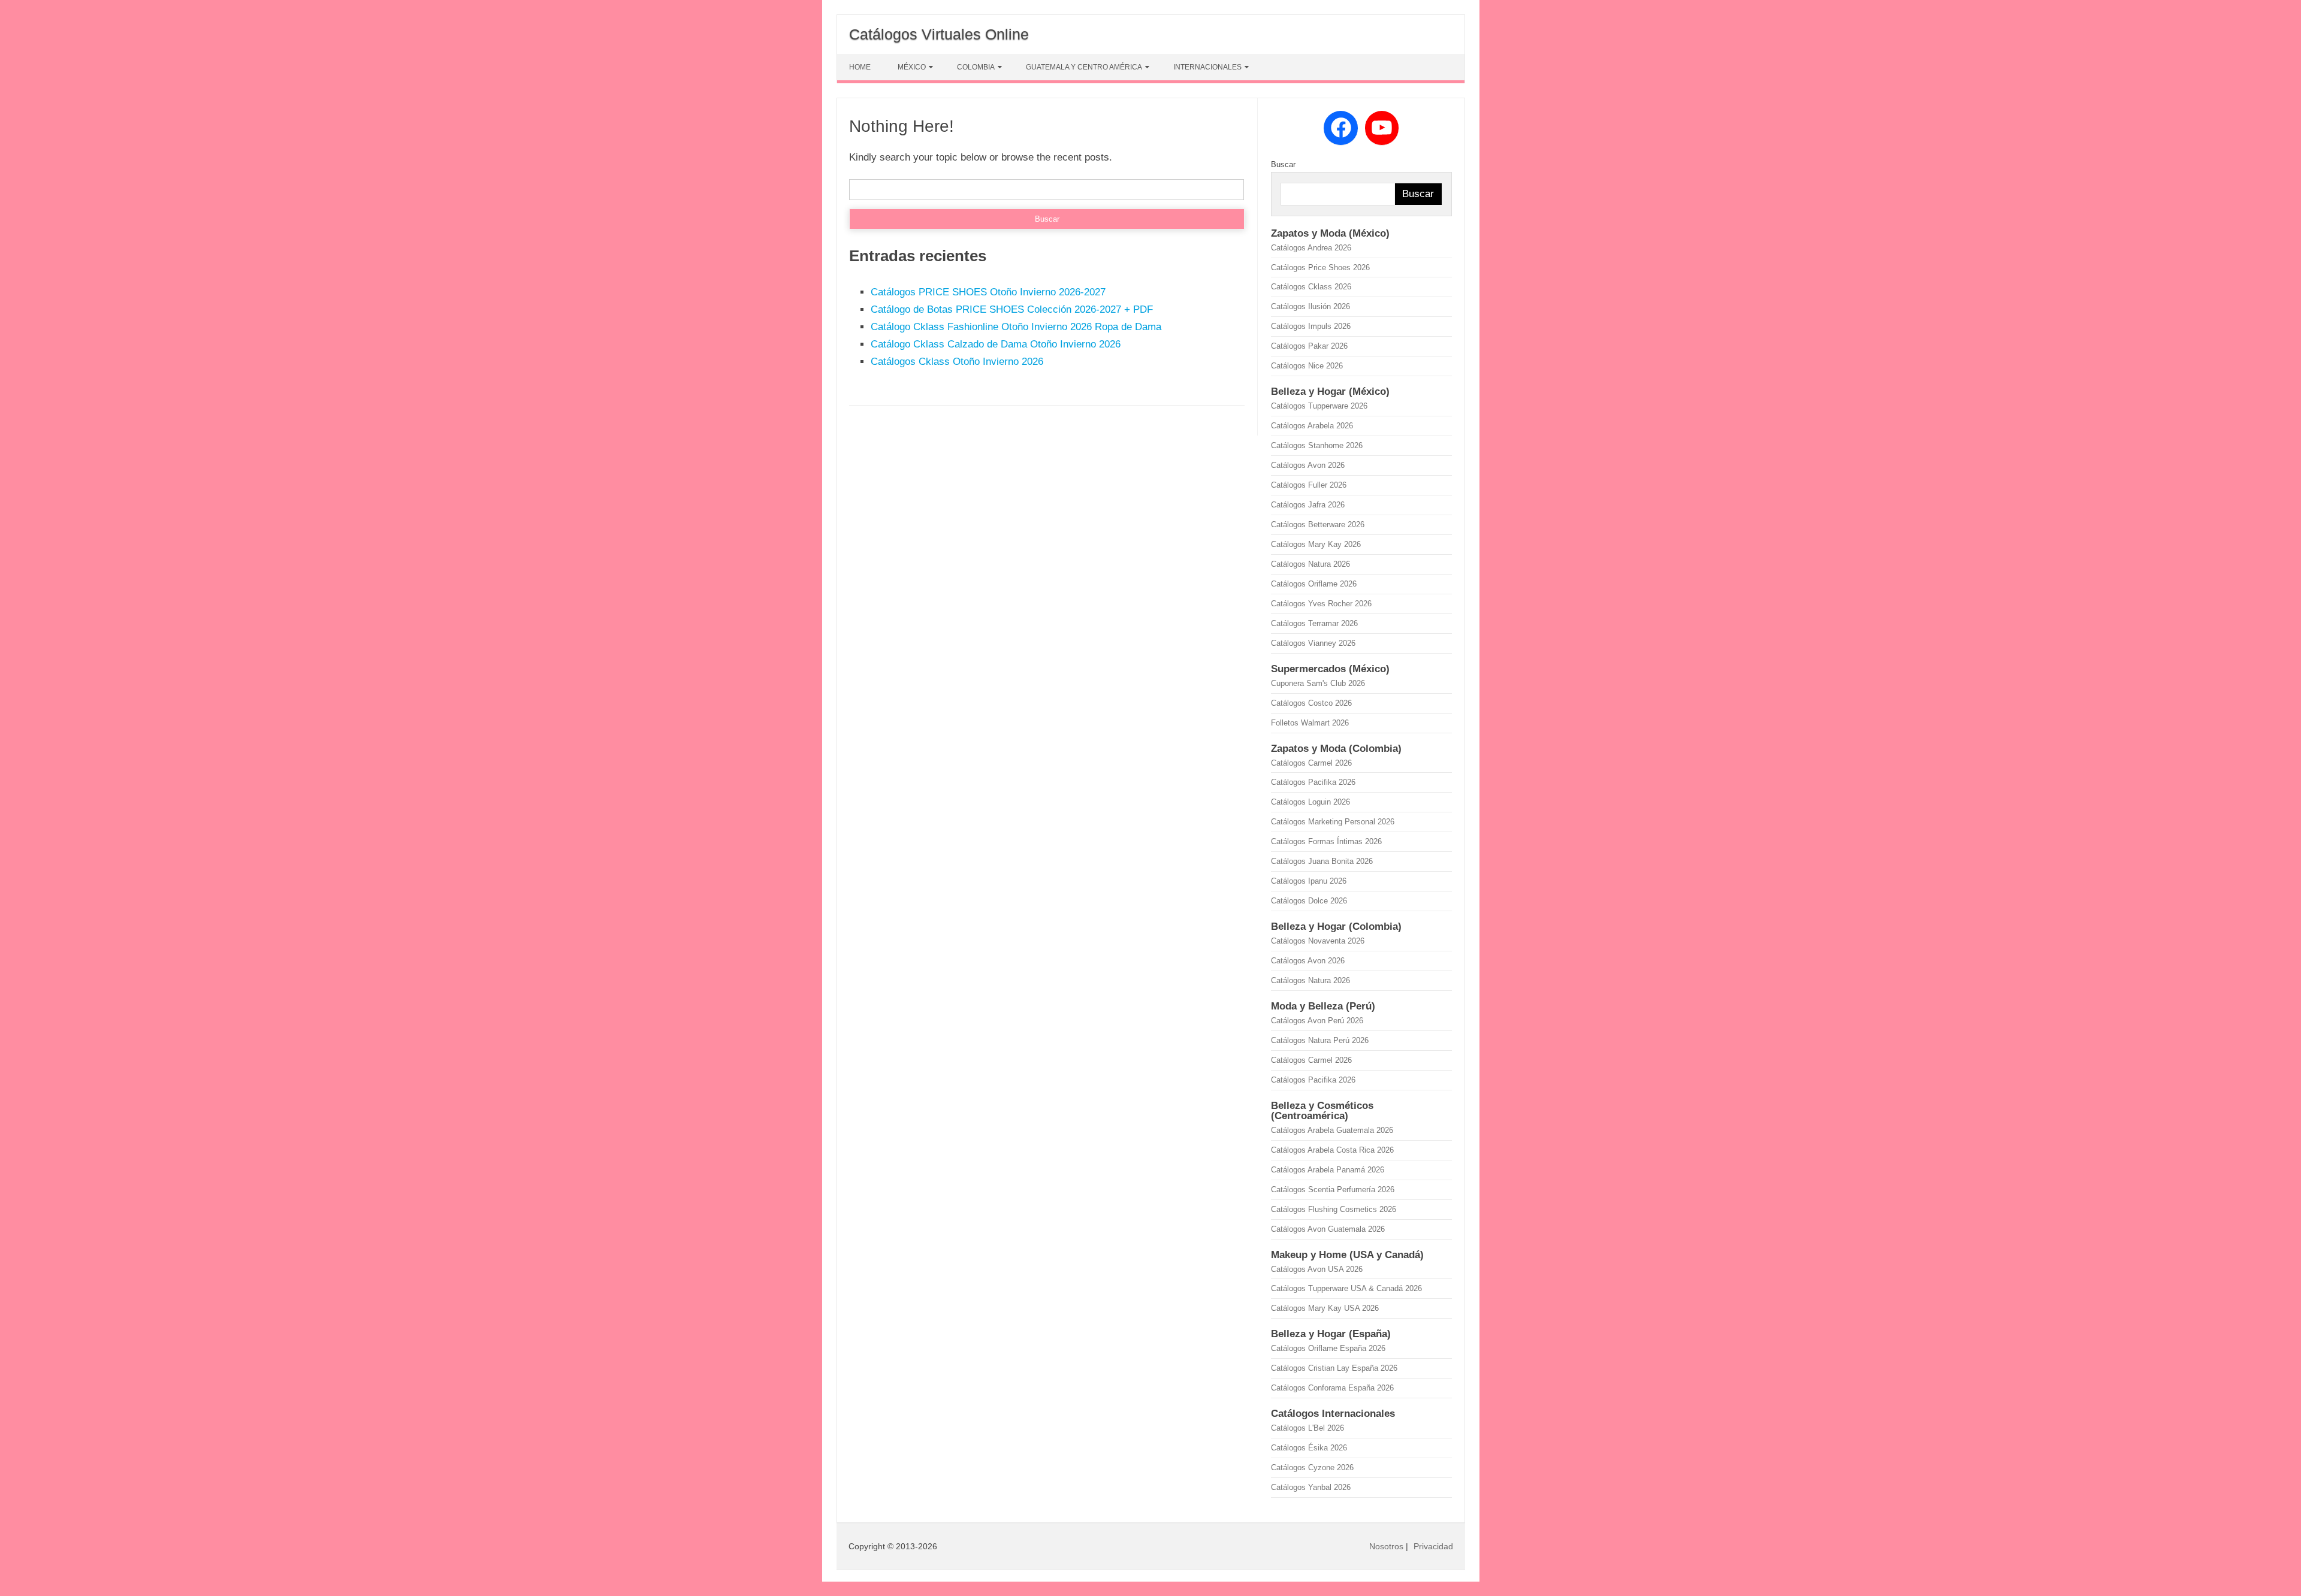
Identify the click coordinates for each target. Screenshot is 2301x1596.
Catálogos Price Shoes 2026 (1320, 267)
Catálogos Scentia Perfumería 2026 (1333, 1190)
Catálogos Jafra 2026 (1308, 505)
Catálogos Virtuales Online (939, 34)
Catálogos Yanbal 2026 (1311, 1487)
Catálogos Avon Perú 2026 (1317, 1021)
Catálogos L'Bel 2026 (1307, 1428)
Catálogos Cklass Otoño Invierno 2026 (957, 362)
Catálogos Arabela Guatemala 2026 (1332, 1130)
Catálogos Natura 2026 (1310, 564)
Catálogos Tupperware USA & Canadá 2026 (1346, 1288)
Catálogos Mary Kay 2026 (1316, 544)
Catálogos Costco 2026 (1311, 703)
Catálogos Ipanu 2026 (1309, 881)
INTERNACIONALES (1207, 67)
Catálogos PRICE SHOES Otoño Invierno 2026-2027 (988, 292)
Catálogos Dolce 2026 (1309, 901)
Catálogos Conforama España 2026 (1332, 1388)
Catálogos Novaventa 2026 (1318, 941)
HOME (860, 67)
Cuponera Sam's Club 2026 (1318, 683)
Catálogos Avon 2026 (1308, 465)
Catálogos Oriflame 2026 (1314, 584)
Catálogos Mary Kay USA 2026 (1325, 1308)
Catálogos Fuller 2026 (1309, 485)
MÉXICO (912, 67)
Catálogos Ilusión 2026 (1310, 306)
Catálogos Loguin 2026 (1310, 802)
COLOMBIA (976, 67)
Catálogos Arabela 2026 (1312, 426)
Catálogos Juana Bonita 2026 (1322, 861)
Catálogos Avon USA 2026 (1317, 1269)
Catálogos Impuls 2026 (1311, 326)
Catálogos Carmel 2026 (1311, 763)
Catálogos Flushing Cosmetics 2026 (1334, 1209)
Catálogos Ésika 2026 (1309, 1448)
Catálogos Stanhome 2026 (1317, 445)
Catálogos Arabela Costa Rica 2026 (1332, 1150)
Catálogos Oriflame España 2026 (1328, 1348)
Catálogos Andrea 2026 (1311, 248)
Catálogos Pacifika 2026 (1313, 782)
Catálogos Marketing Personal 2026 (1333, 822)
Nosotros (1386, 1546)
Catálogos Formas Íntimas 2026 (1326, 841)
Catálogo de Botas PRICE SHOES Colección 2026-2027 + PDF (1012, 309)
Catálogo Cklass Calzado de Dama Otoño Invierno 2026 (996, 344)
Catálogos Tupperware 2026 (1319, 406)
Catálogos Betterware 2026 (1318, 525)
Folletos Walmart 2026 (1310, 723)
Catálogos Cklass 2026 (1311, 287)
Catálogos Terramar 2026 (1314, 623)
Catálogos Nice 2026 (1307, 366)
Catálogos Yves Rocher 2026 (1321, 604)
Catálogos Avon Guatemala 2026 (1328, 1229)
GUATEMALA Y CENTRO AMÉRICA (1084, 67)
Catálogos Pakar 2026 (1309, 346)
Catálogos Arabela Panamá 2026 (1328, 1170)
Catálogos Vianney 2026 (1313, 643)
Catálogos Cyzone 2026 (1312, 1467)
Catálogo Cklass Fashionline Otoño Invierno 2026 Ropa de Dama (1016, 327)
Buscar (1283, 164)
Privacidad (1433, 1546)
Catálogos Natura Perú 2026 (1320, 1040)
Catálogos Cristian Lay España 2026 (1334, 1368)
